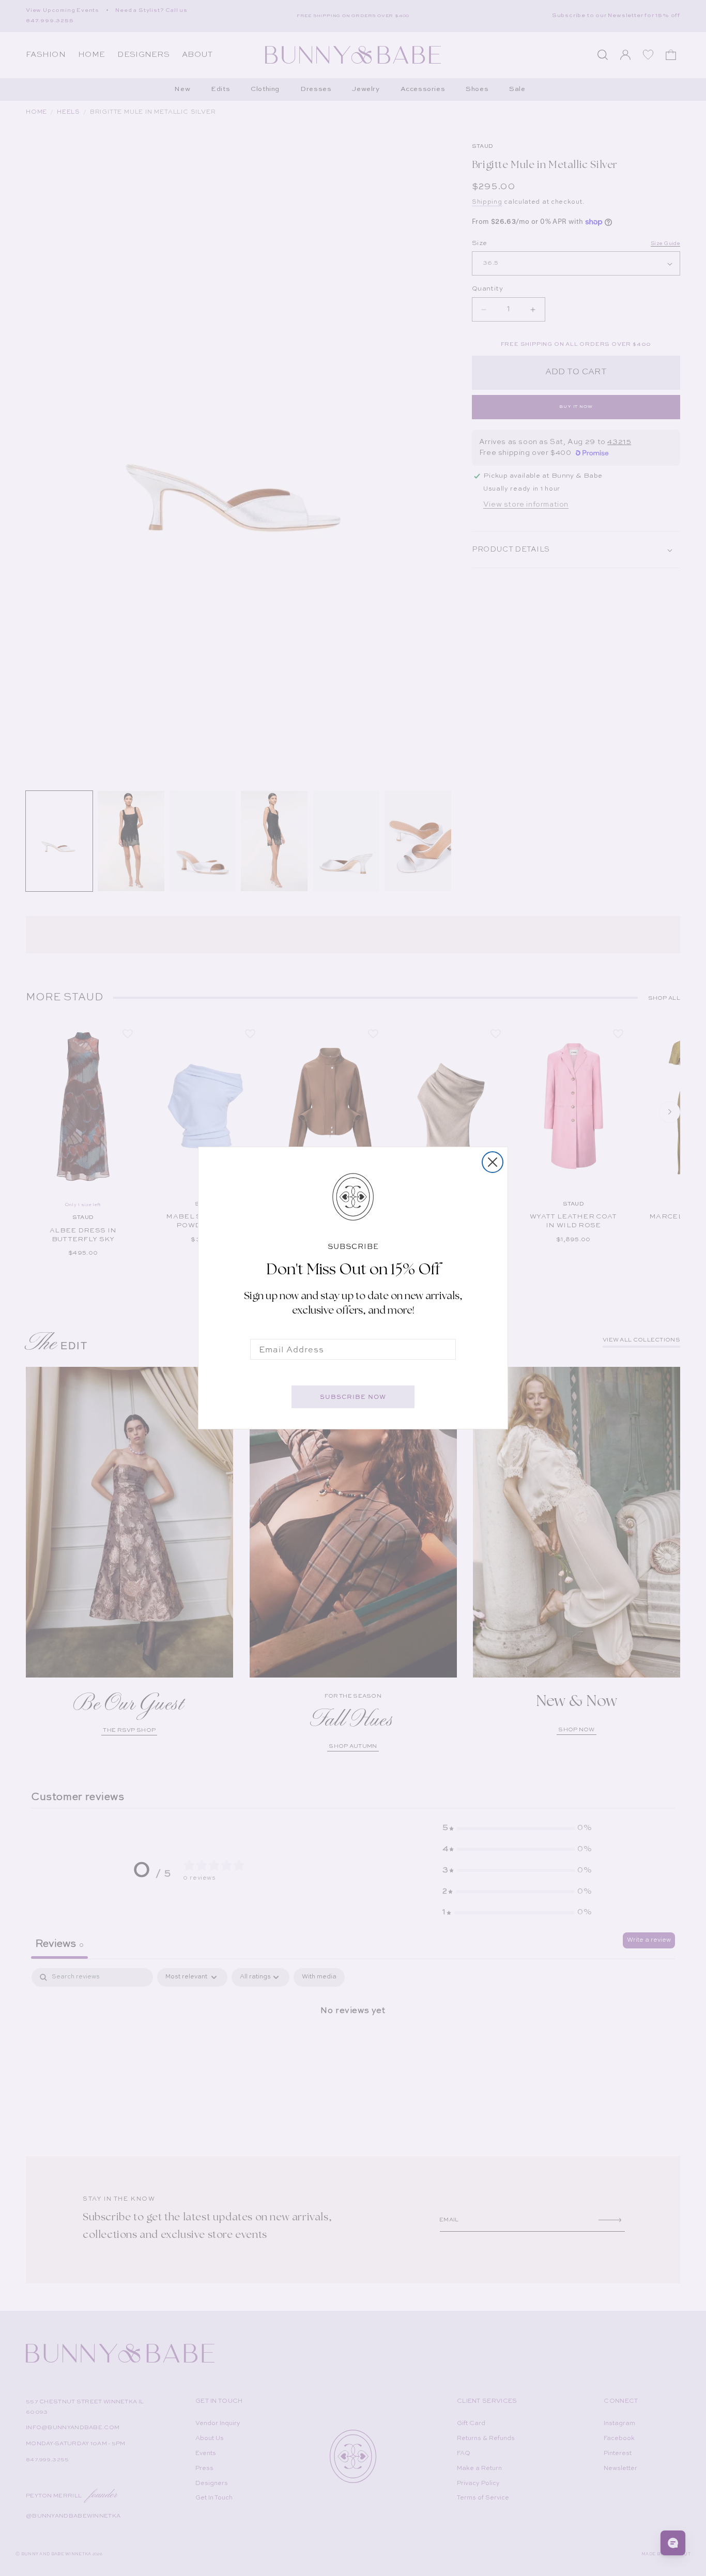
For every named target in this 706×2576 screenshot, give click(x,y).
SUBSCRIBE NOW (353, 1397)
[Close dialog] (493, 1162)
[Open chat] (673, 2543)
